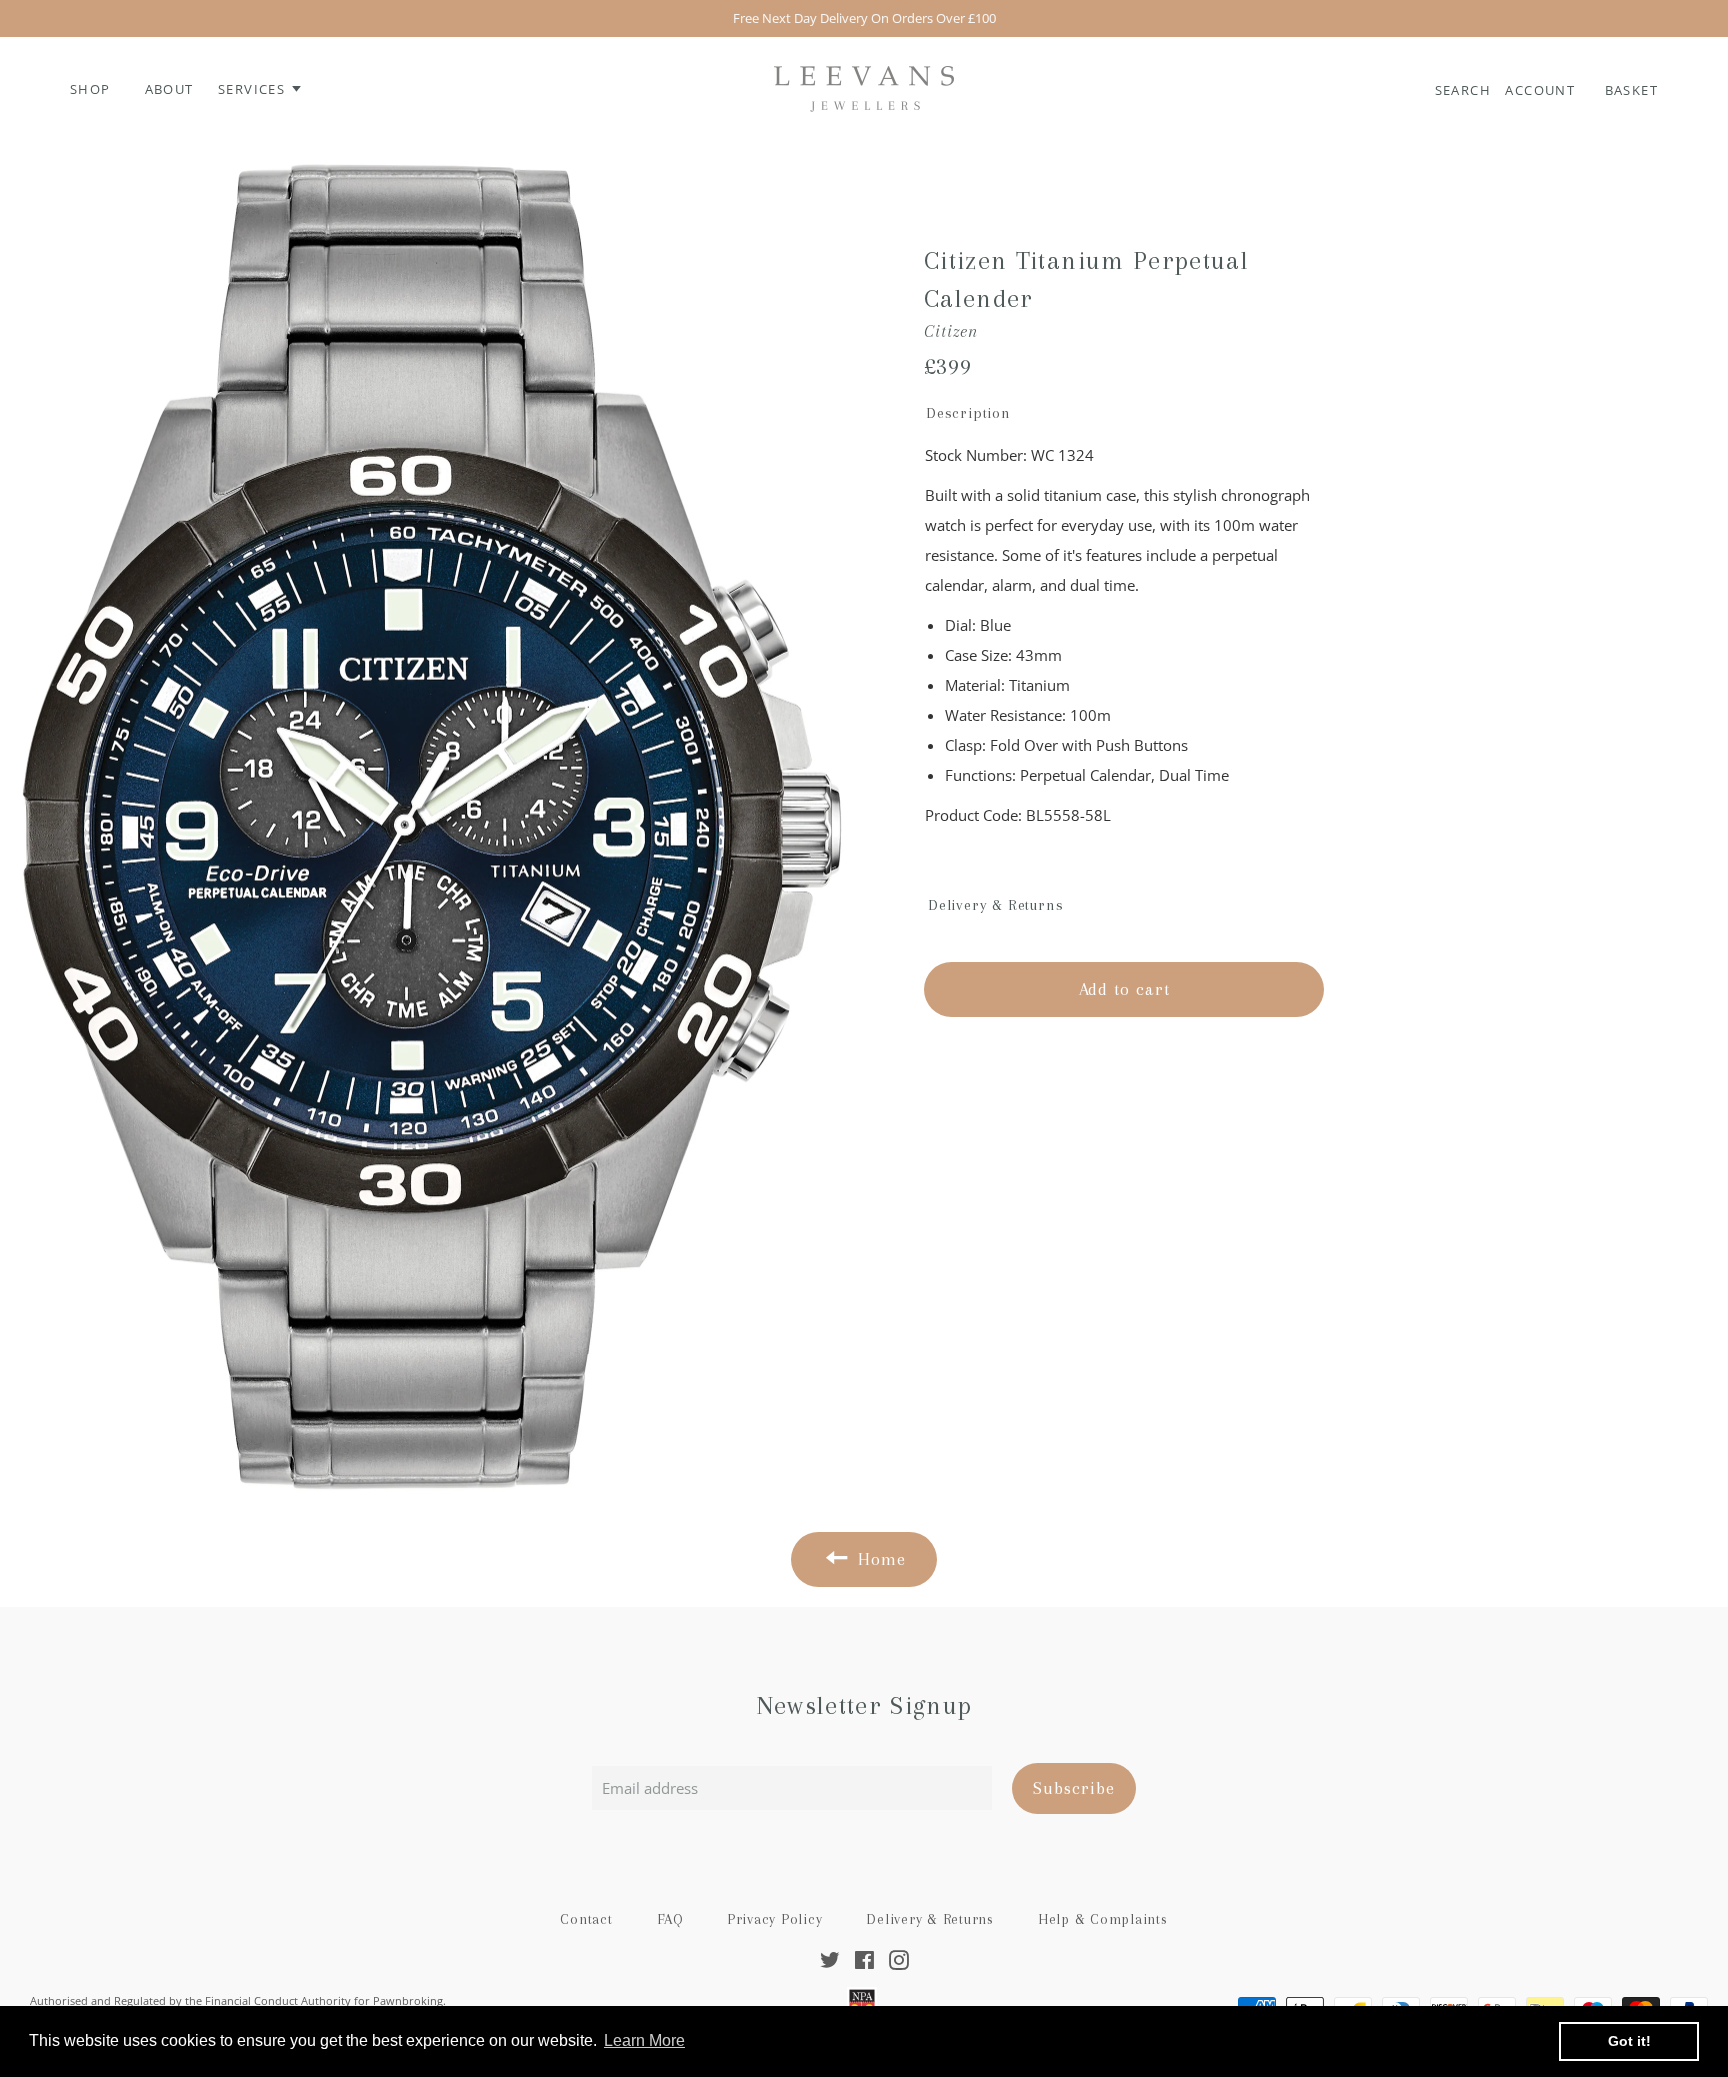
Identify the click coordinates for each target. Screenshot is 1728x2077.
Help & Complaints (1103, 1919)
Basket (1631, 90)
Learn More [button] (644, 2040)
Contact (586, 1919)
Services (254, 89)
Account (1542, 90)
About (169, 89)
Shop (90, 89)
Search (1465, 90)
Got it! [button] (1629, 2041)
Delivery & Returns (930, 1919)
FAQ (670, 1919)
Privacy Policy (775, 1919)
